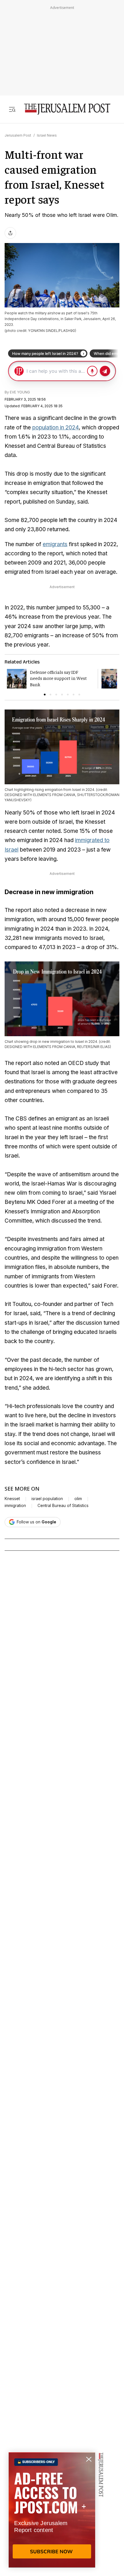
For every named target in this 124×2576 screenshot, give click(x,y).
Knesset (12, 1499)
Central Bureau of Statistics (63, 1506)
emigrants (55, 544)
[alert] (52, 2510)
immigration (15, 1506)
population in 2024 (56, 428)
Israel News (47, 135)
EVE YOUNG (20, 392)
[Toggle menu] (12, 109)
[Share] (10, 233)
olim (78, 1499)
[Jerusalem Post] (67, 109)
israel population (47, 1499)
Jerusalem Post (18, 135)
